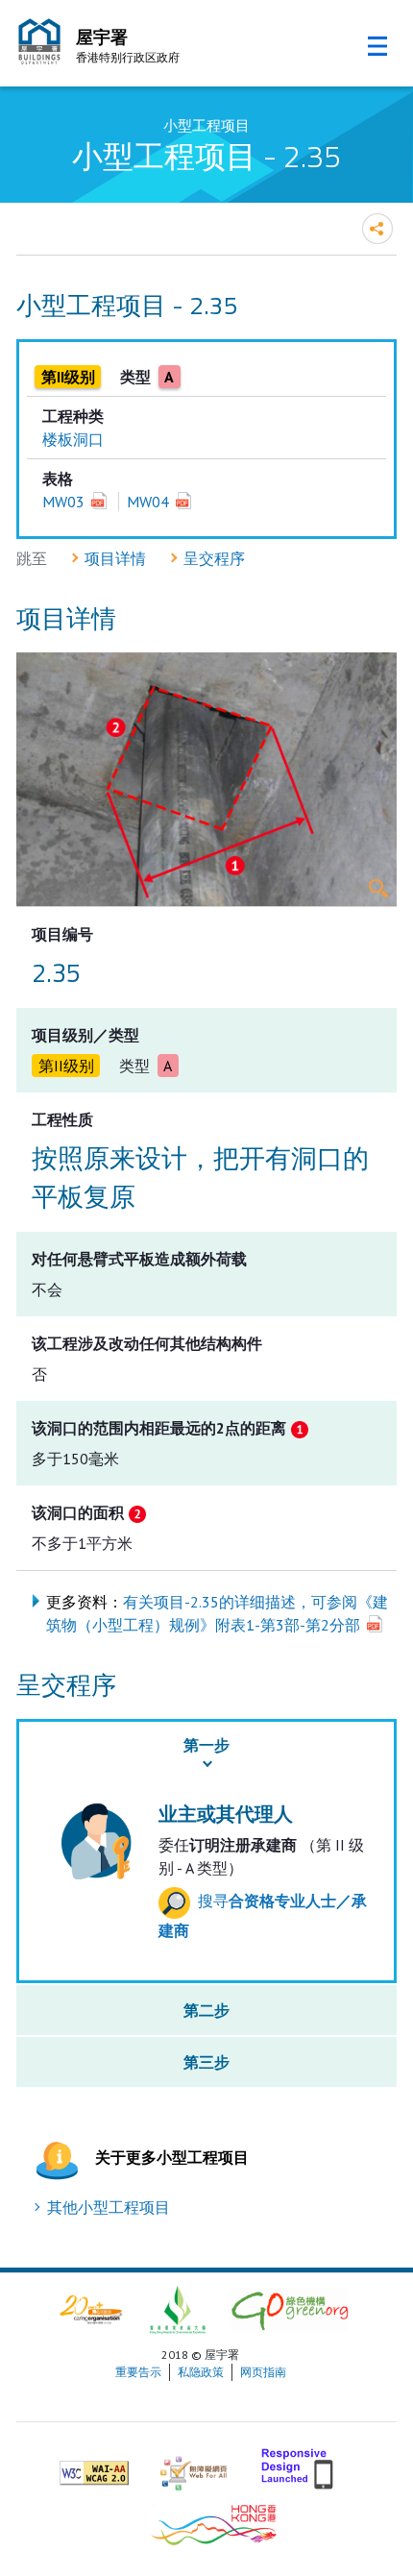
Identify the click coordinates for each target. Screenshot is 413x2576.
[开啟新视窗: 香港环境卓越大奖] (178, 2308)
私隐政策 (201, 2372)
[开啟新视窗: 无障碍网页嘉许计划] (194, 2465)
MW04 (148, 502)
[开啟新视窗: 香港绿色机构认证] (290, 2308)
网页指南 (263, 2372)
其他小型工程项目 (109, 2207)
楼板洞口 (73, 439)
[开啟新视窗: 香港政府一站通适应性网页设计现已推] (299, 2465)
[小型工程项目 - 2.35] (206, 779)
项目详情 (115, 558)
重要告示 (138, 2372)
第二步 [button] (206, 2010)
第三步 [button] (206, 2062)
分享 (377, 229)
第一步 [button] (206, 1745)
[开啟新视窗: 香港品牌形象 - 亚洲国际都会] (214, 2523)
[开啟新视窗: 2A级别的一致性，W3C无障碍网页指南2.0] (94, 2465)
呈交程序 (214, 558)
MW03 (63, 502)
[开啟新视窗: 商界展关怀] (91, 2308)
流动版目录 (377, 46)
